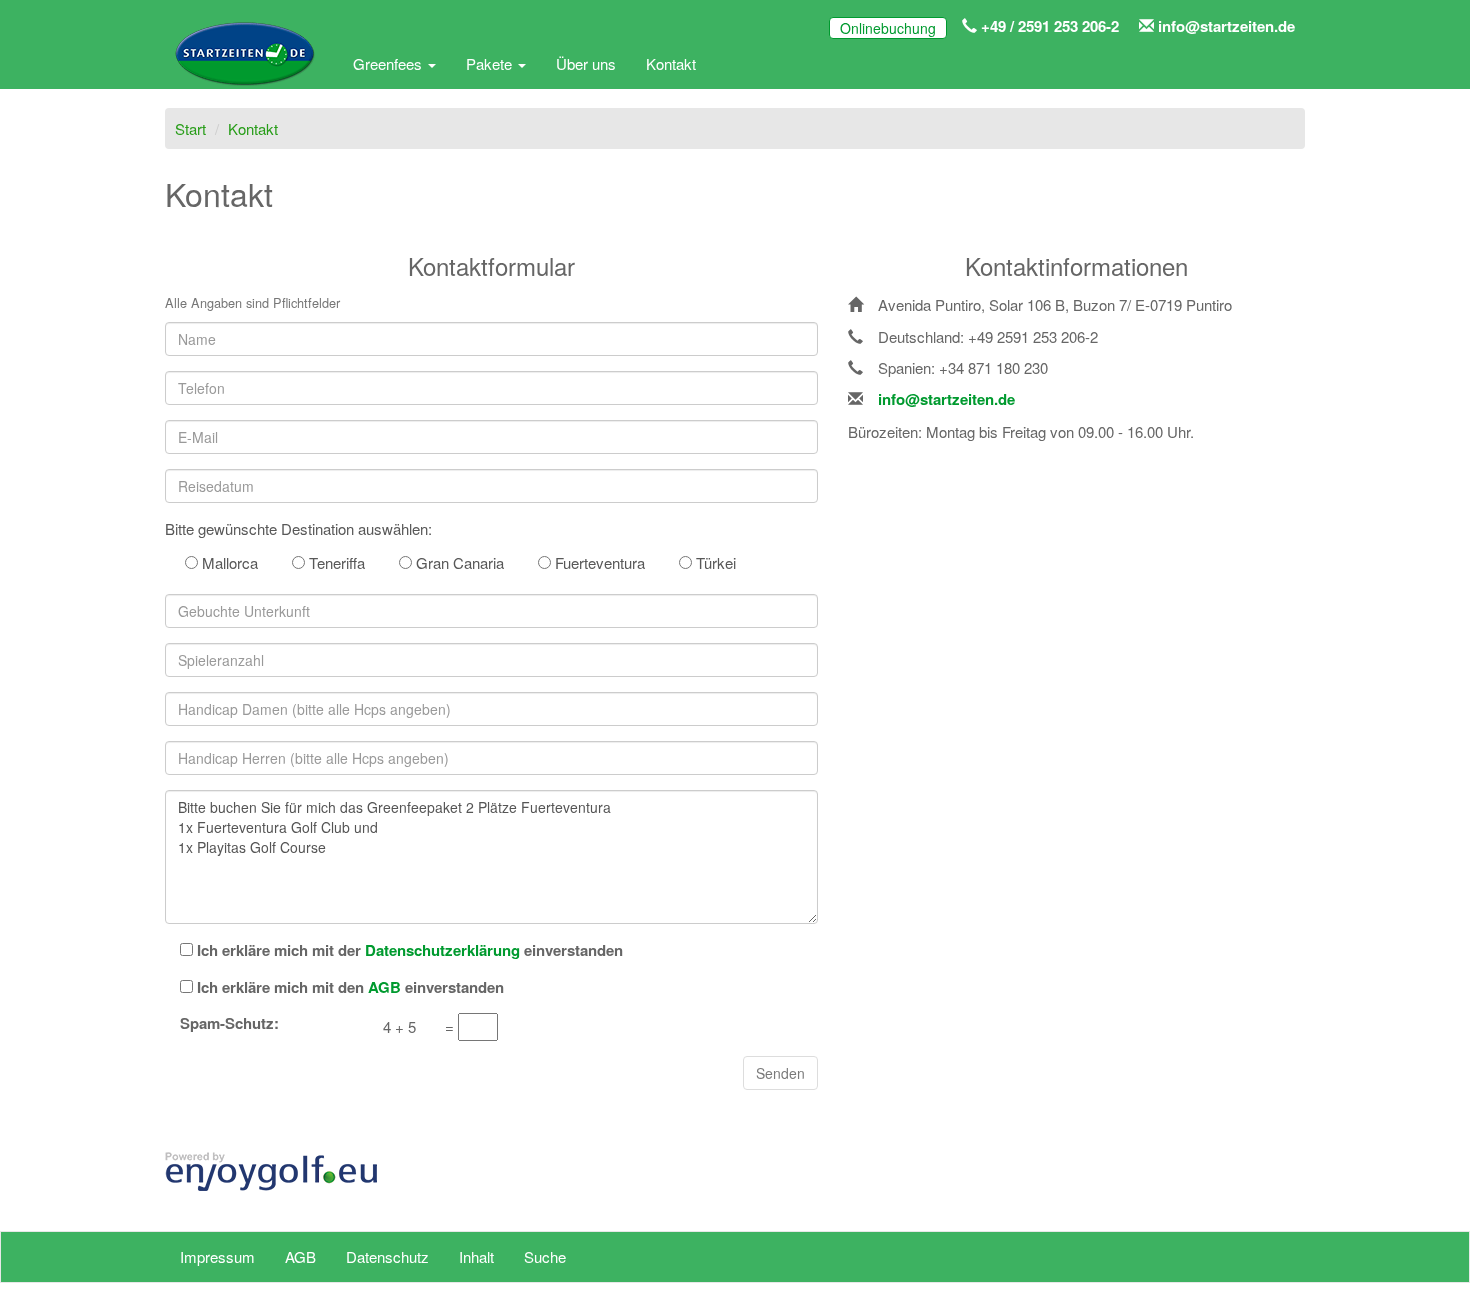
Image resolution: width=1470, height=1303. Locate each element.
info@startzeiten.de (1224, 26)
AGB (300, 1256)
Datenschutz (387, 1256)
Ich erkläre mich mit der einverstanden (410, 950)
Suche (545, 1256)
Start (190, 128)
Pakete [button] (491, 63)
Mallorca (228, 562)
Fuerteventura (598, 562)
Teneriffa (335, 562)
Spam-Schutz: (229, 1023)
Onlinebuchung (888, 28)
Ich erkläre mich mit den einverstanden (350, 987)
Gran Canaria (458, 562)
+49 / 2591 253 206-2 (1048, 26)
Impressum (217, 1256)
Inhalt (476, 1256)
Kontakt (671, 63)
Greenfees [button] (389, 63)
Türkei (714, 562)
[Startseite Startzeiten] (244, 64)
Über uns (586, 63)
